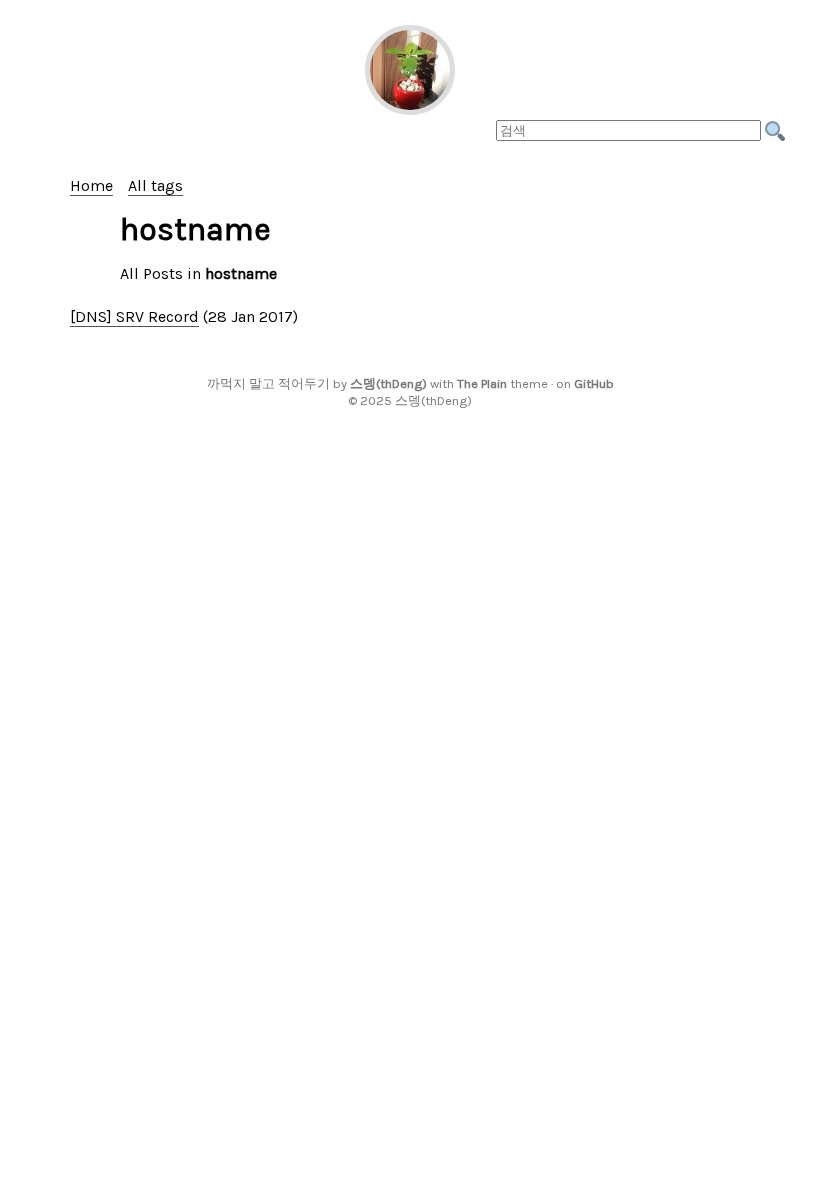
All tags (155, 185)
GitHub (594, 383)
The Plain (482, 383)
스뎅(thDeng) (388, 383)
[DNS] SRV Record (134, 316)
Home (91, 185)
